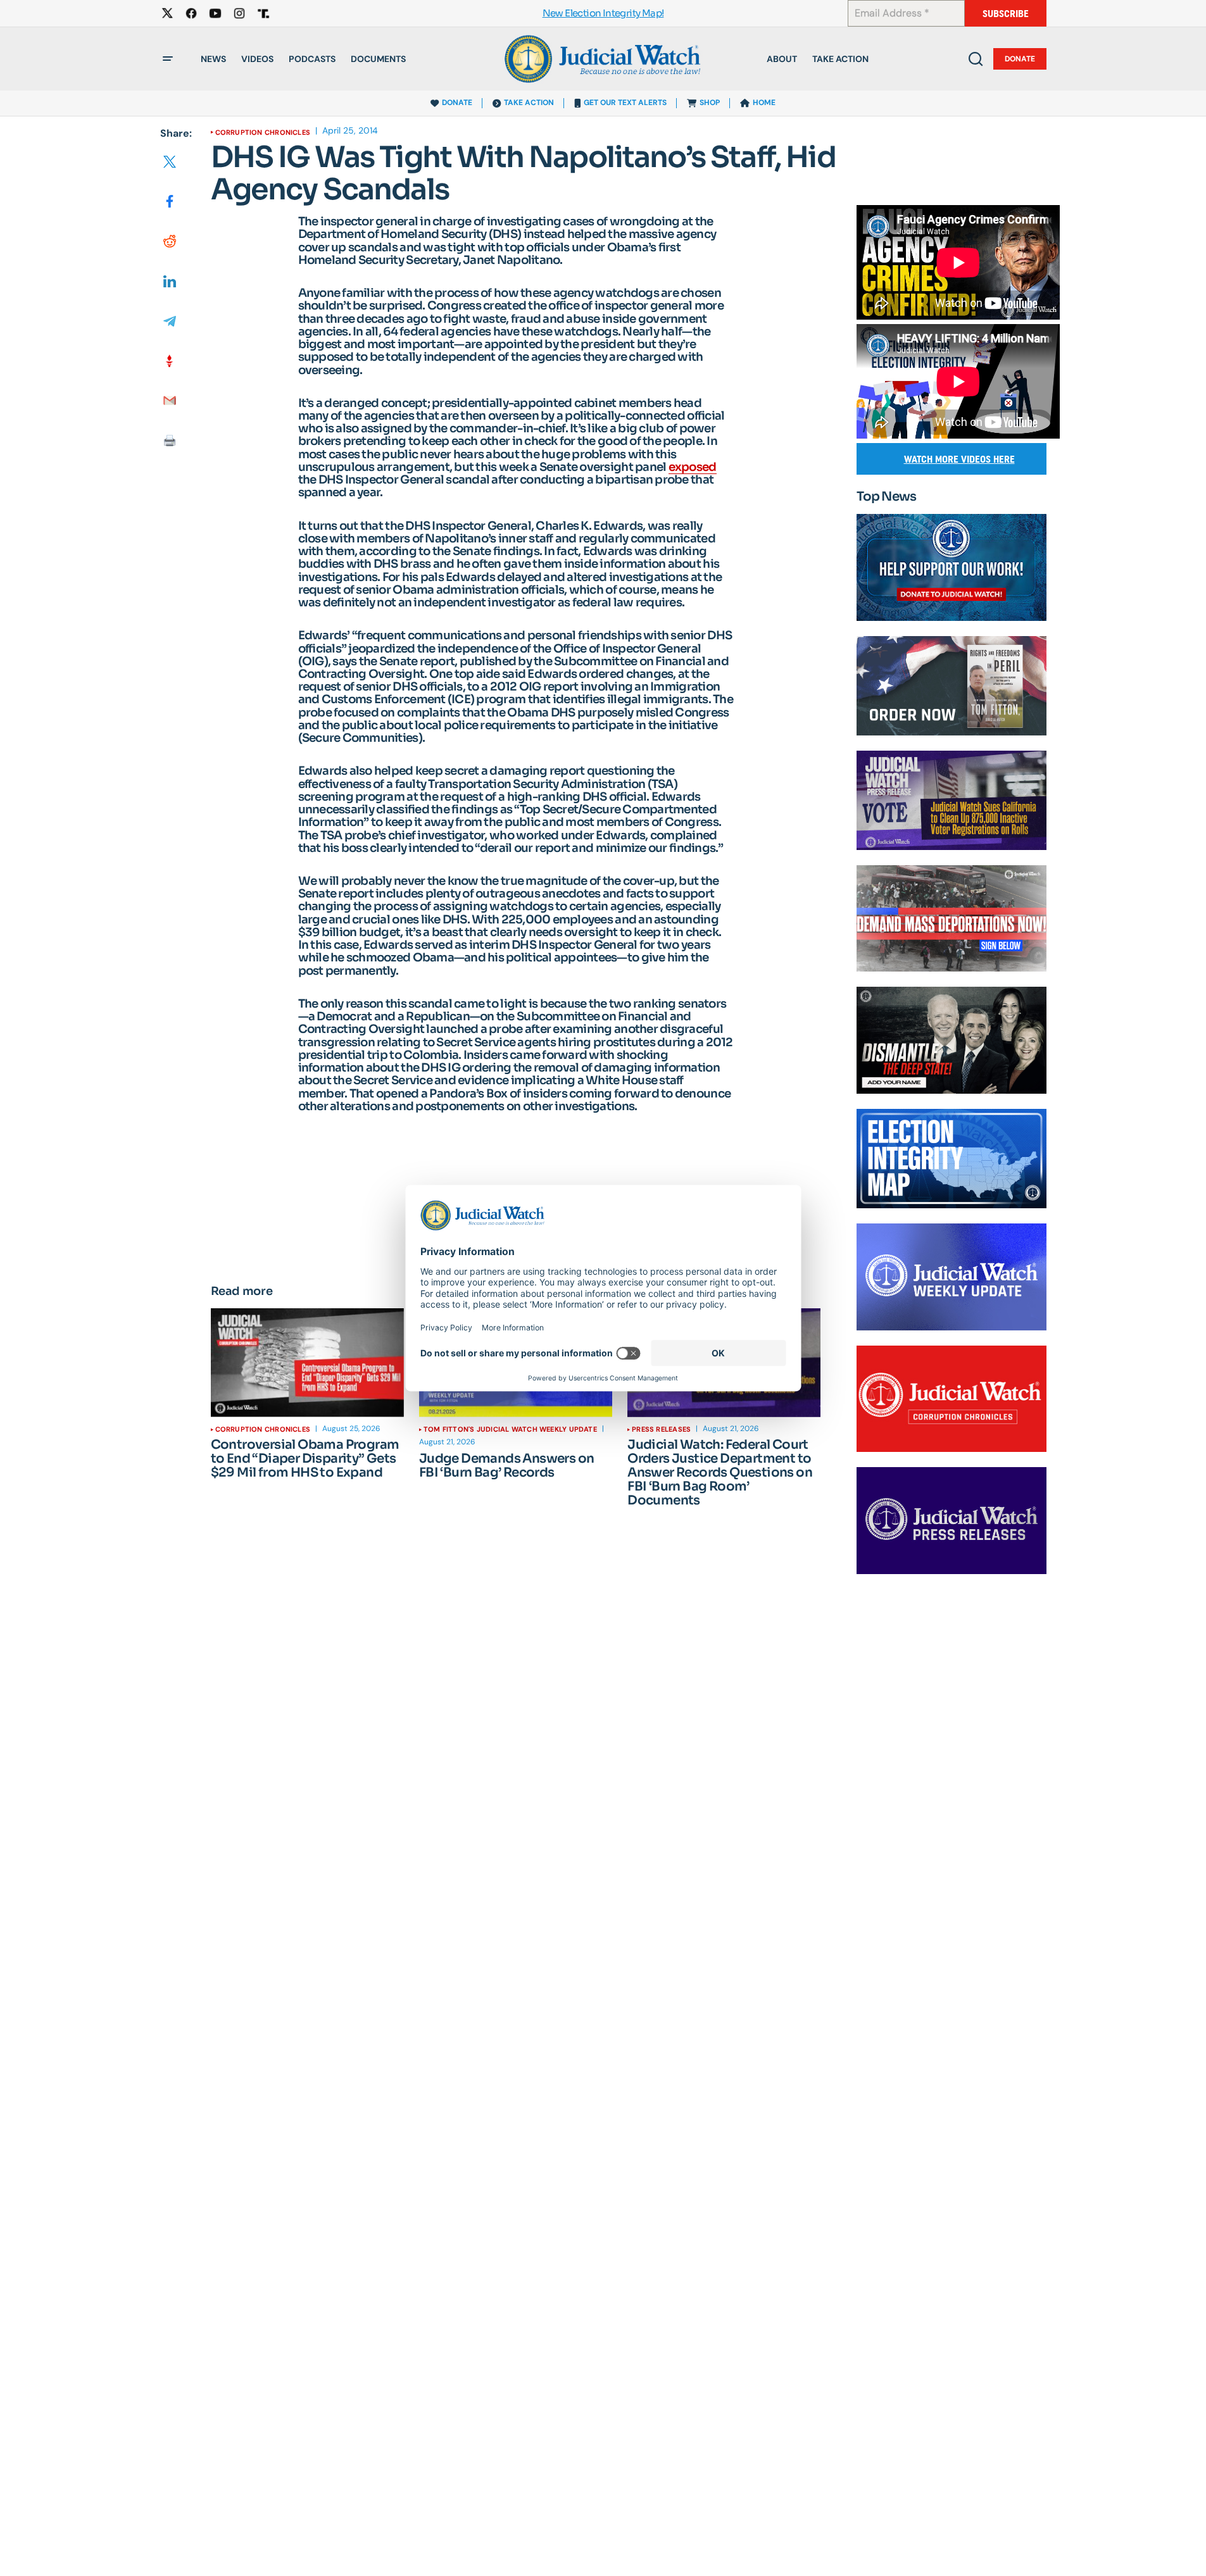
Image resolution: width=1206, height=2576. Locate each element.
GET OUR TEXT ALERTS (625, 103)
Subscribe (1006, 14)
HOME (764, 103)
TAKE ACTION (529, 103)
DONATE (457, 103)
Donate (1020, 59)
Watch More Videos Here (959, 459)
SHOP (710, 103)
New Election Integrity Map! (603, 14)
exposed (693, 467)
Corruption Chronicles (263, 132)
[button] (168, 59)
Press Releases (661, 1429)
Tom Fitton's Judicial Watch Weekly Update (510, 1429)
